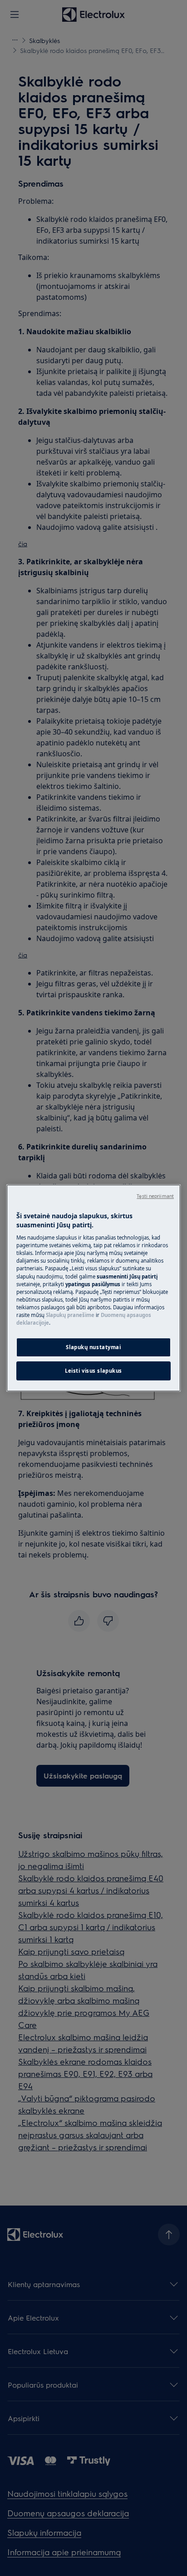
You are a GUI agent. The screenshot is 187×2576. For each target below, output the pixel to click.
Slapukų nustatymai (93, 1347)
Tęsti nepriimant (155, 1196)
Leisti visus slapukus (93, 1371)
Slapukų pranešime (70, 1315)
